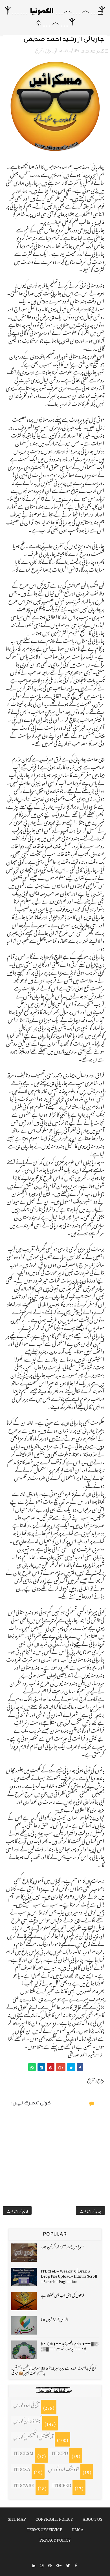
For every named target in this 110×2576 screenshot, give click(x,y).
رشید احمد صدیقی (64, 50)
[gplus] (59, 2565)
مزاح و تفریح (43, 50)
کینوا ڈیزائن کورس (27, 2420)
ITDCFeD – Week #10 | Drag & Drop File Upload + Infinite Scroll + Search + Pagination (69, 2275)
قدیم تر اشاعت (17, 2210)
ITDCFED (62, 2484)
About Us (93, 2518)
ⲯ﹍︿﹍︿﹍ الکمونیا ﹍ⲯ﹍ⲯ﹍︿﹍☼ (55, 17)
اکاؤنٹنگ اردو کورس (64, 2468)
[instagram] (42, 2565)
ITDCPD (60, 2452)
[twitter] (68, 2565)
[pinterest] (50, 2565)
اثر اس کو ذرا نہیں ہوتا (55, 2319)
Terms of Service (44, 2528)
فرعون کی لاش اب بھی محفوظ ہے (63, 2294)
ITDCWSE (24, 2484)
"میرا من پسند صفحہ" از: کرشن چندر (62, 2246)
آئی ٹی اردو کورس (27, 2404)
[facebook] (76, 2565)
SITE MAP (17, 2518)
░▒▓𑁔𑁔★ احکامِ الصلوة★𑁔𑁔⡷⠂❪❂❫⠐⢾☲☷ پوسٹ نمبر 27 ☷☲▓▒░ (70, 2345)
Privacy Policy (55, 2539)
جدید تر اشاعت (90, 2210)
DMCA (78, 2528)
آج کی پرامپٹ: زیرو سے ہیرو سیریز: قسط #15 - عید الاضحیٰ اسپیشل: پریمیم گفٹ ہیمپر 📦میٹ (54, 2370)
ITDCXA (22, 2468)
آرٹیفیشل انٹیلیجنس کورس (33, 2436)
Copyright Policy (54, 2518)
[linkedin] (34, 2565)
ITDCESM (24, 2452)
